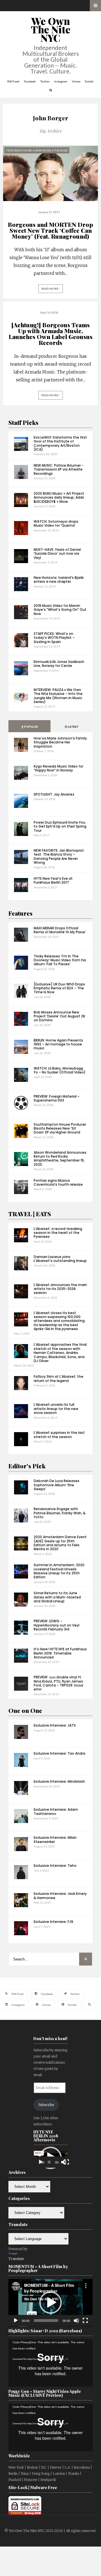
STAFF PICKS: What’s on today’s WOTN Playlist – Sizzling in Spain (54, 638)
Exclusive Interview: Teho (55, 1866)
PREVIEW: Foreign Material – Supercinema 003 (57, 1098)
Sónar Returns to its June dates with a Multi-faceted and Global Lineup (57, 1597)
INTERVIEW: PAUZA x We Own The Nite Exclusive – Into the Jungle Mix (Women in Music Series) (58, 696)
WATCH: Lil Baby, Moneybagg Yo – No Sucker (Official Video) (60, 1070)
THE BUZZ (61, 150)
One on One (25, 1710)
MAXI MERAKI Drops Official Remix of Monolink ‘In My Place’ (60, 930)
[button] (50, 2303)
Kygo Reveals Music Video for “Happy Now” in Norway (58, 768)
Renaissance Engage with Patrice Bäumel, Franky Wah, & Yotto (60, 1513)
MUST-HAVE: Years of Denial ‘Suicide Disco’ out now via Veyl (57, 554)
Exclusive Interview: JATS (55, 1725)
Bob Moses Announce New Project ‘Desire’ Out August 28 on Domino (59, 1016)
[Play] (41, 2162)
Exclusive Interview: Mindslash (59, 1781)
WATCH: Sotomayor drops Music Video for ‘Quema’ (56, 523)
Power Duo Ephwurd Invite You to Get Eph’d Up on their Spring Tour (60, 826)
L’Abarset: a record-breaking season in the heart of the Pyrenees (58, 1233)
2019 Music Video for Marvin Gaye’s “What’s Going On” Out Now (60, 610)
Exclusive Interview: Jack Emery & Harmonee (60, 1896)
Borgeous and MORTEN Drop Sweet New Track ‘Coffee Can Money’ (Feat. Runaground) (50, 230)
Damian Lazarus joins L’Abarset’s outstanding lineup (60, 1259)
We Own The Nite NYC (51, 29)
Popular (31, 727)
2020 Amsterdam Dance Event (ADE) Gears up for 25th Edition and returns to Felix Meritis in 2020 (60, 1543)
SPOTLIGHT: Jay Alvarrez (54, 794)
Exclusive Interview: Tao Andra (59, 1753)
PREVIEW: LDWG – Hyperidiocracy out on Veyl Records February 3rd (57, 1625)
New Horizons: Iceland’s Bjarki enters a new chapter (59, 580)
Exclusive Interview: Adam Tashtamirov (56, 1811)
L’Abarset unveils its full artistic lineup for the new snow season (56, 1409)
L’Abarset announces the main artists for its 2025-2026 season (60, 1289)
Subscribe (46, 2105)
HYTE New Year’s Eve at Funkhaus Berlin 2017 (53, 880)
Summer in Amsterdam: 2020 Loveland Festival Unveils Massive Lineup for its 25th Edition (59, 1571)
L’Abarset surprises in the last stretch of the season (59, 1435)
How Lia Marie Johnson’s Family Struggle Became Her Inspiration (60, 742)
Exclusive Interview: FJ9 (53, 1922)
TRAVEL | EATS (30, 1214)
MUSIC (28, 150)
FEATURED (13, 150)
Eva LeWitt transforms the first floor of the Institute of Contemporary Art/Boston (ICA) (60, 443)
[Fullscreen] (66, 2162)
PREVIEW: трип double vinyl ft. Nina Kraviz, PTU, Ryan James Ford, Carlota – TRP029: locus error (58, 1683)
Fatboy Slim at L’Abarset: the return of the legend (58, 1378)
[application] (50, 2158)
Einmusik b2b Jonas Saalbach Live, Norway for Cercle (59, 664)
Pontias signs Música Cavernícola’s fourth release (58, 1182)
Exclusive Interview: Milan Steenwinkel (55, 1839)
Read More (50, 289)
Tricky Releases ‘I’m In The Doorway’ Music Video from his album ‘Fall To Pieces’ (60, 960)
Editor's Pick (27, 1466)
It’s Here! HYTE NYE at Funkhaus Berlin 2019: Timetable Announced (60, 1653)
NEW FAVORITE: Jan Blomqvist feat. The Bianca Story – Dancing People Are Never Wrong (59, 856)
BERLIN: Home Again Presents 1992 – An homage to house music (58, 1044)
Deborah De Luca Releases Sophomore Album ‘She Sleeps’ (57, 1485)
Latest (73, 727)
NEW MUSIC (43, 150)
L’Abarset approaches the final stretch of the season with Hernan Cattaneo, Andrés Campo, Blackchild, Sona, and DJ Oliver (60, 1353)
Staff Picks (23, 422)
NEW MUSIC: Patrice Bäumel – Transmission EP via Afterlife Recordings (59, 469)
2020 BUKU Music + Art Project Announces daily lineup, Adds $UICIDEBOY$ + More (59, 497)
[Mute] (76, 2321)
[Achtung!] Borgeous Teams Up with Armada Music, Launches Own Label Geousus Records (51, 334)
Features (20, 913)
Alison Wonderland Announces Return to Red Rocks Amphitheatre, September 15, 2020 (60, 1158)
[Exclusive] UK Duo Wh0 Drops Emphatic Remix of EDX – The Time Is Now (59, 988)
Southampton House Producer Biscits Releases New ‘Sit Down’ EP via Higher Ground (60, 1128)
